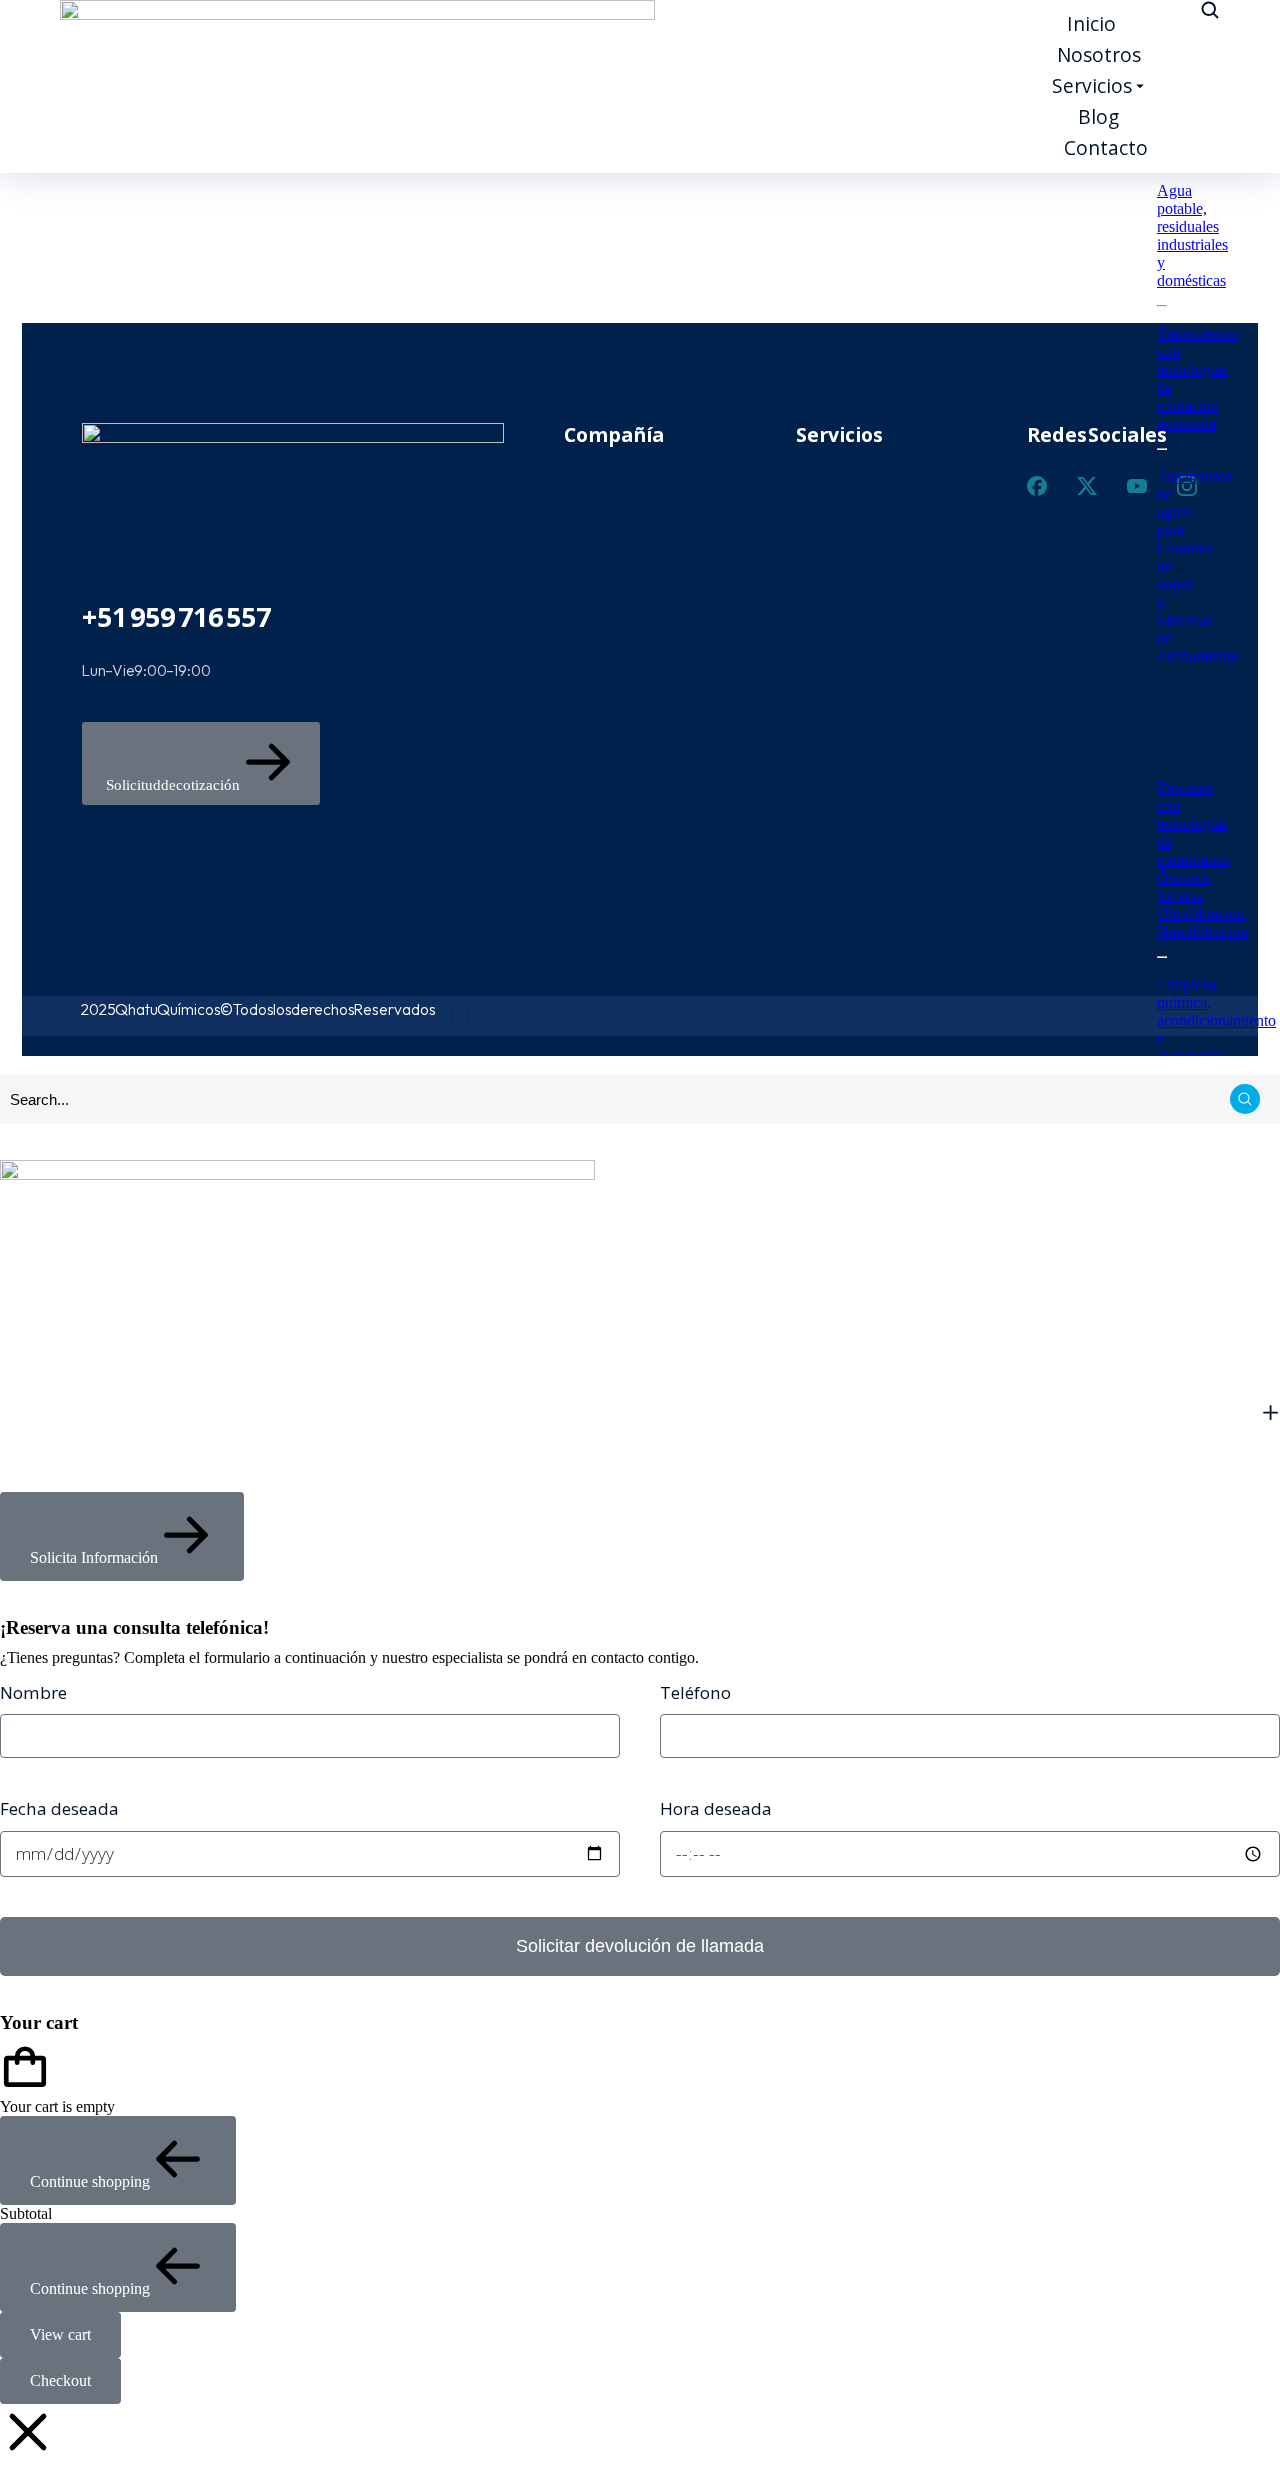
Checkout (60, 2380)
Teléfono (695, 1693)
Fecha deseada (59, 1809)
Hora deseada (716, 1809)
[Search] (1245, 1099)
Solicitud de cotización (173, 785)
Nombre (33, 1693)
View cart (60, 2334)
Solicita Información (94, 1557)
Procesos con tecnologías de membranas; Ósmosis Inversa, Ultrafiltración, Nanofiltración (1203, 859)
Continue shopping (90, 2181)
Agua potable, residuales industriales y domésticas (1192, 235)
